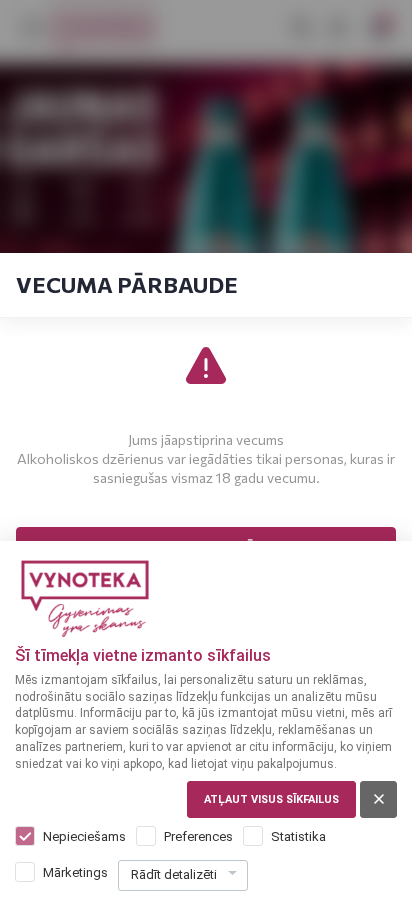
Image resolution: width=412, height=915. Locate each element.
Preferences (198, 836)
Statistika (298, 836)
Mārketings (75, 872)
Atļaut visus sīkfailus (271, 799)
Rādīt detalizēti (174, 874)
